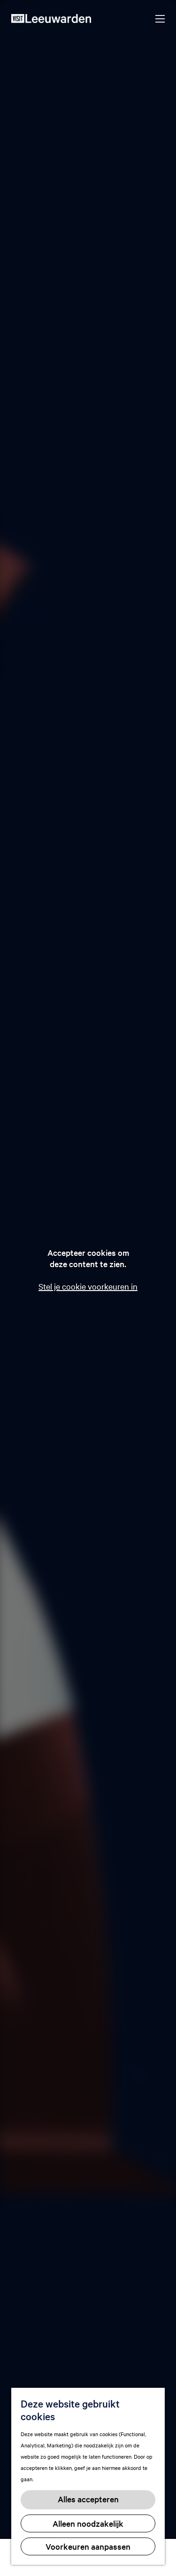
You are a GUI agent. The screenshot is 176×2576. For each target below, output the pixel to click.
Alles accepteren (88, 2499)
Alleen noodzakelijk (88, 2523)
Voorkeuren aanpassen (88, 2546)
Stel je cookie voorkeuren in (88, 1286)
